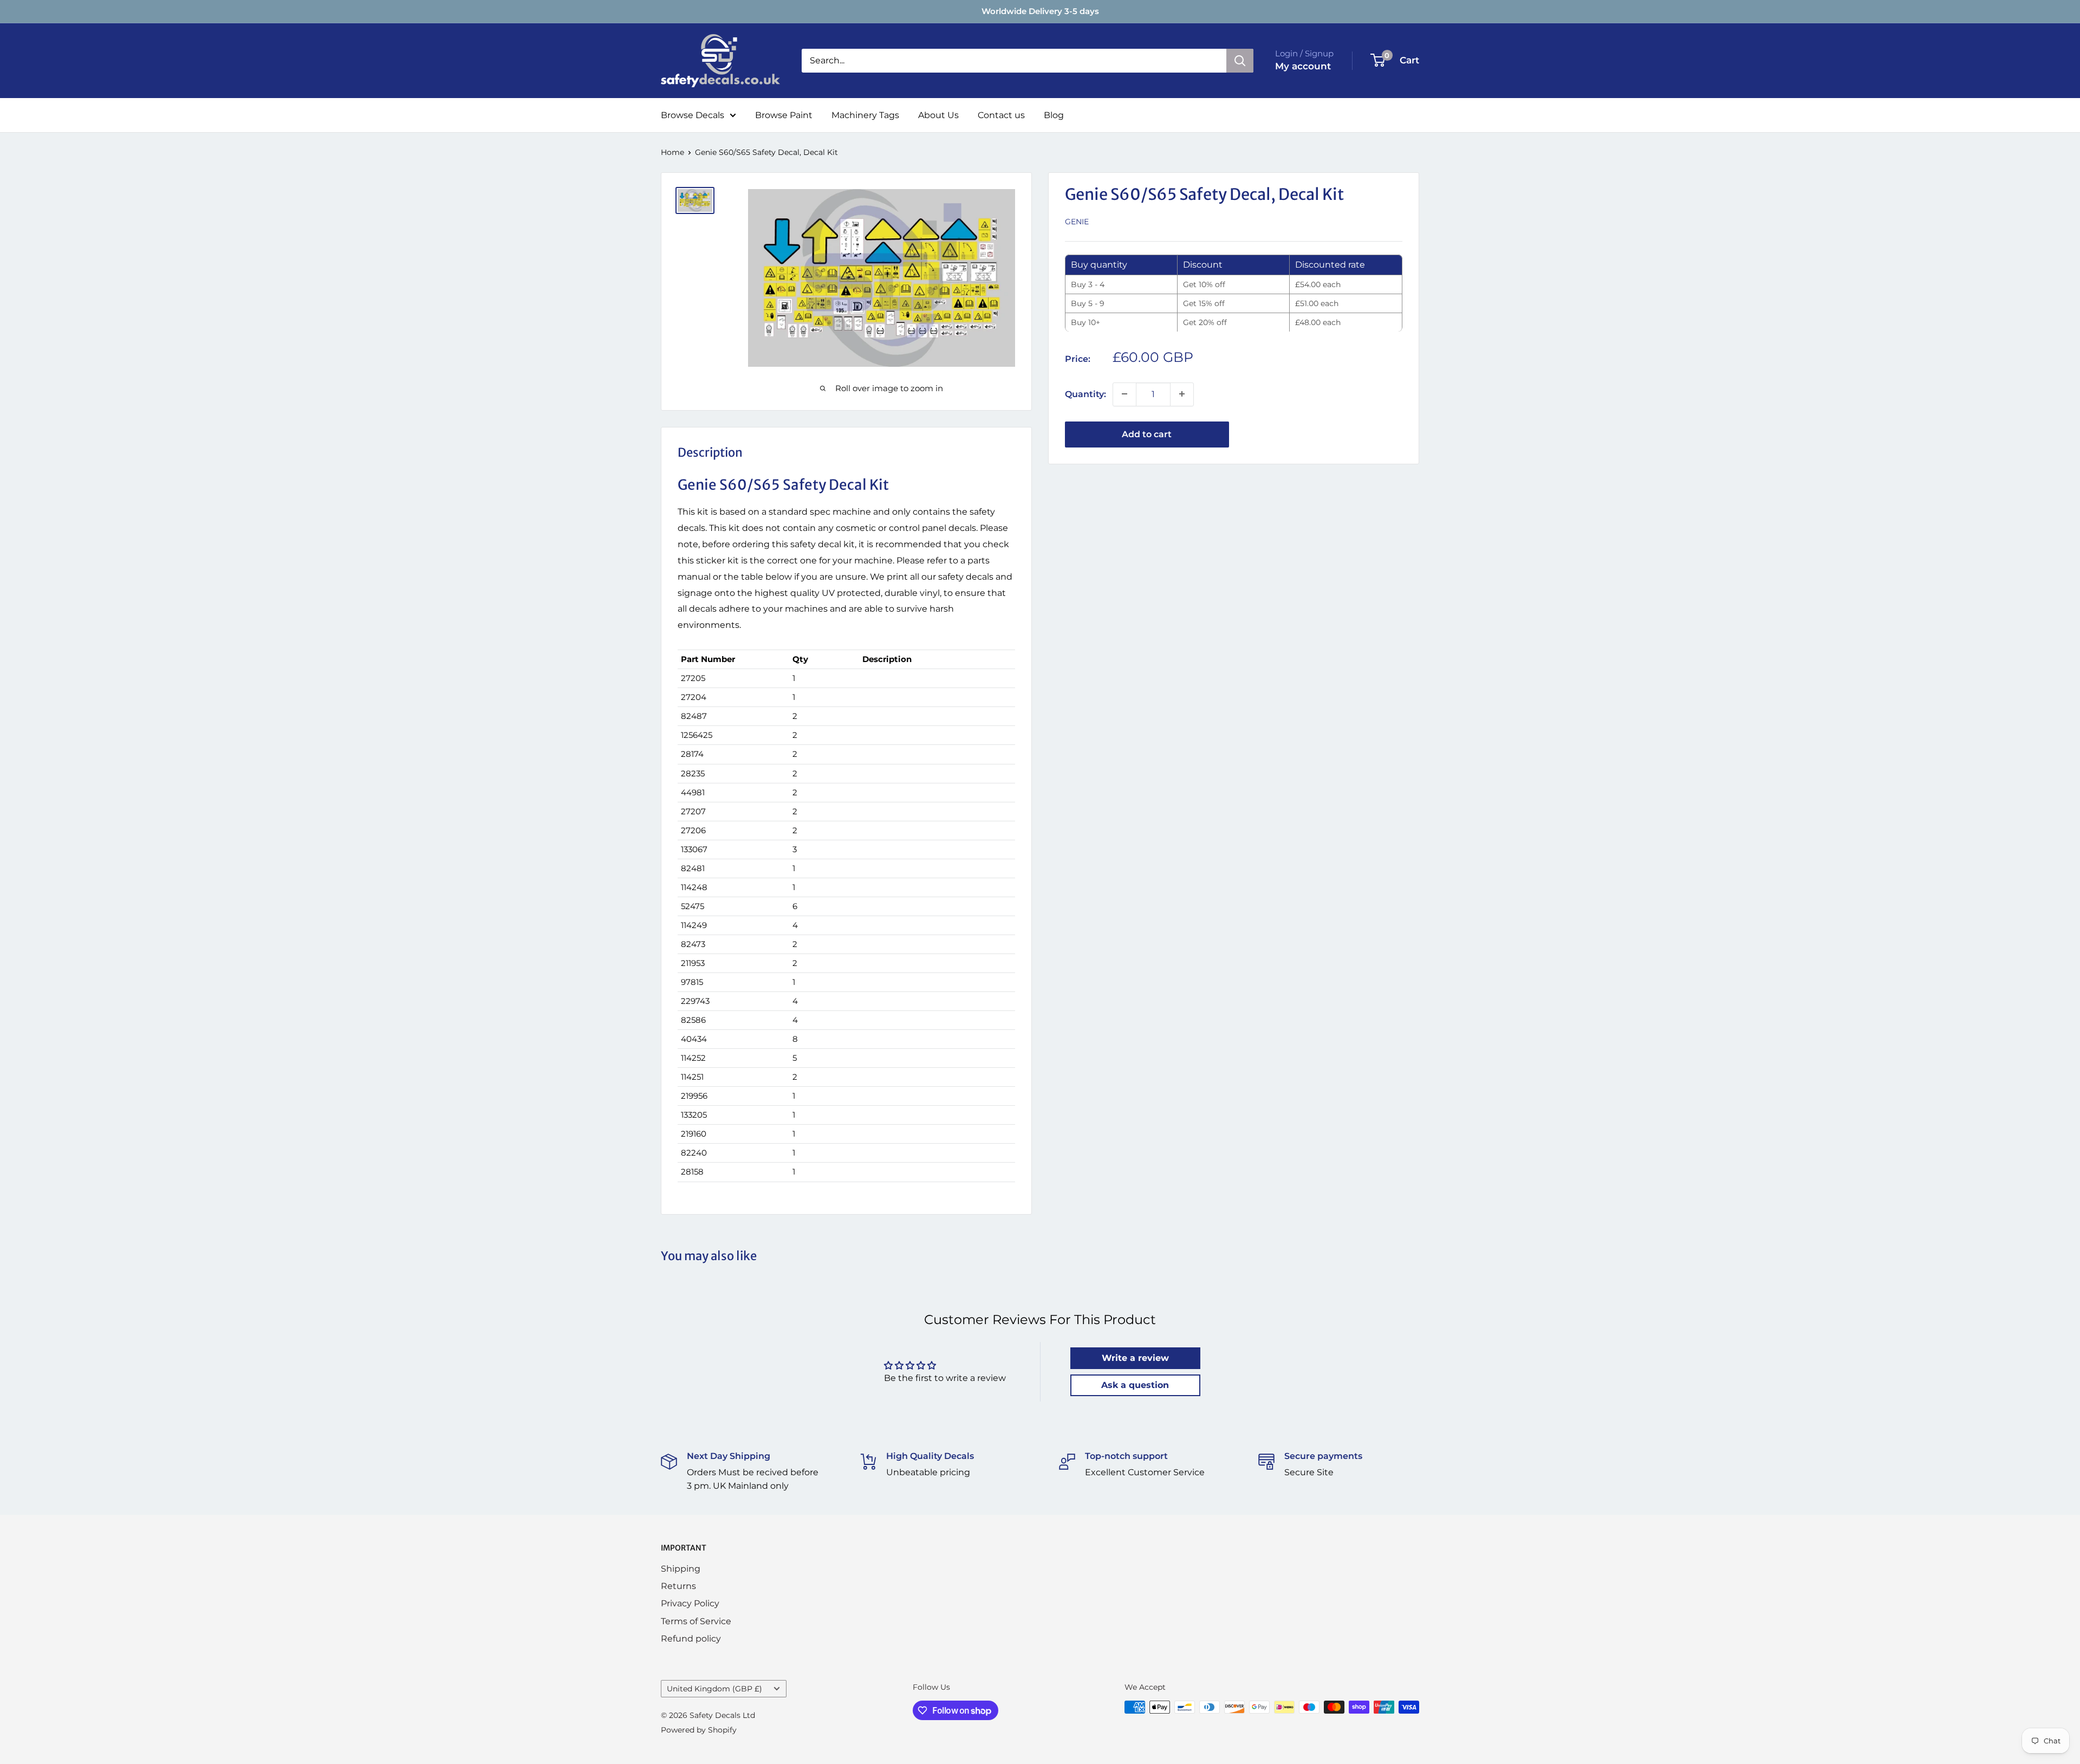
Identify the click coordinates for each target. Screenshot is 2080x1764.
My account (1303, 66)
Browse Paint (784, 115)
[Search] (1240, 61)
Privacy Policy (690, 1603)
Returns (678, 1586)
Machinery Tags (865, 115)
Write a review (1135, 1358)
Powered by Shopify (699, 1730)
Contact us (1001, 115)
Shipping (681, 1569)
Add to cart (1147, 434)
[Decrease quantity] (1124, 394)
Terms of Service (696, 1621)
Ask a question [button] (1135, 1385)
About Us (938, 115)
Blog (1054, 115)
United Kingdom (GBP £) (714, 1689)
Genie (1077, 222)
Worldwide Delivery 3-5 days (1040, 11)
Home (672, 152)
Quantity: (1085, 394)
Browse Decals (693, 115)
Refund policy (691, 1639)
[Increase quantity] (1182, 394)
